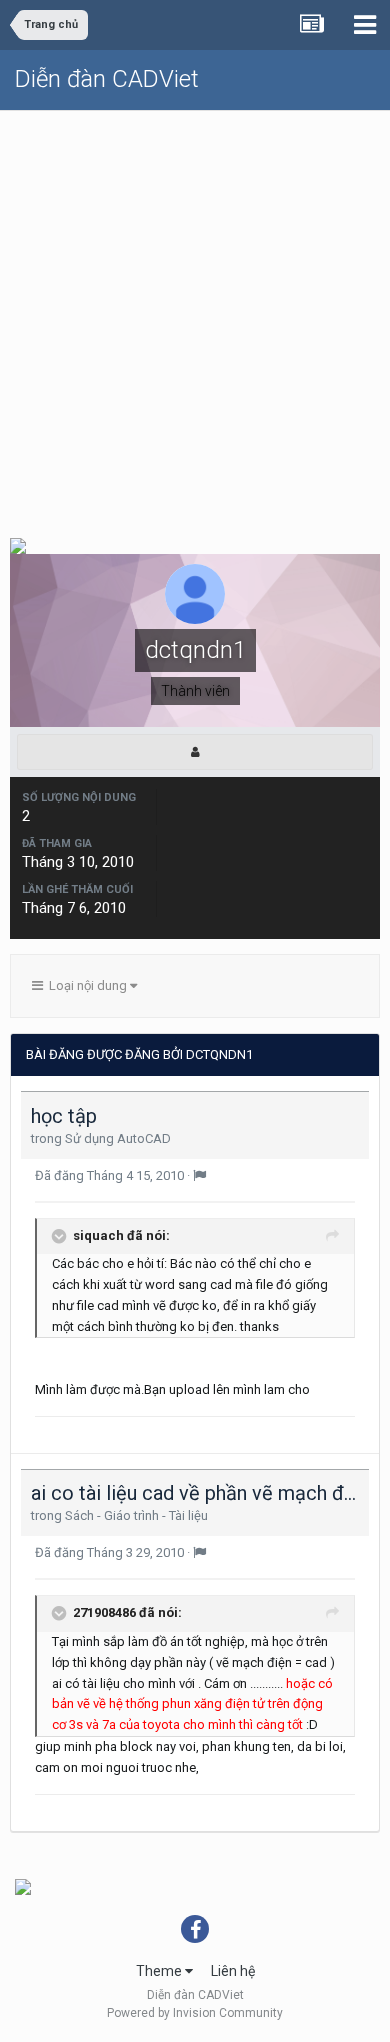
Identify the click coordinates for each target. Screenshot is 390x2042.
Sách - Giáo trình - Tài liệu (136, 1515)
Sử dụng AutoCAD (118, 1138)
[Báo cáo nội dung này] (199, 1175)
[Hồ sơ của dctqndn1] (195, 752)
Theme (160, 1971)
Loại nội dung (86, 985)
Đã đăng (111, 1175)
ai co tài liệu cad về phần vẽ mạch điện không (195, 1493)
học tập (64, 1116)
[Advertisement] (195, 316)
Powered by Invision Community (195, 2013)
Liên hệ (233, 1971)
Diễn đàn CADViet (107, 79)
